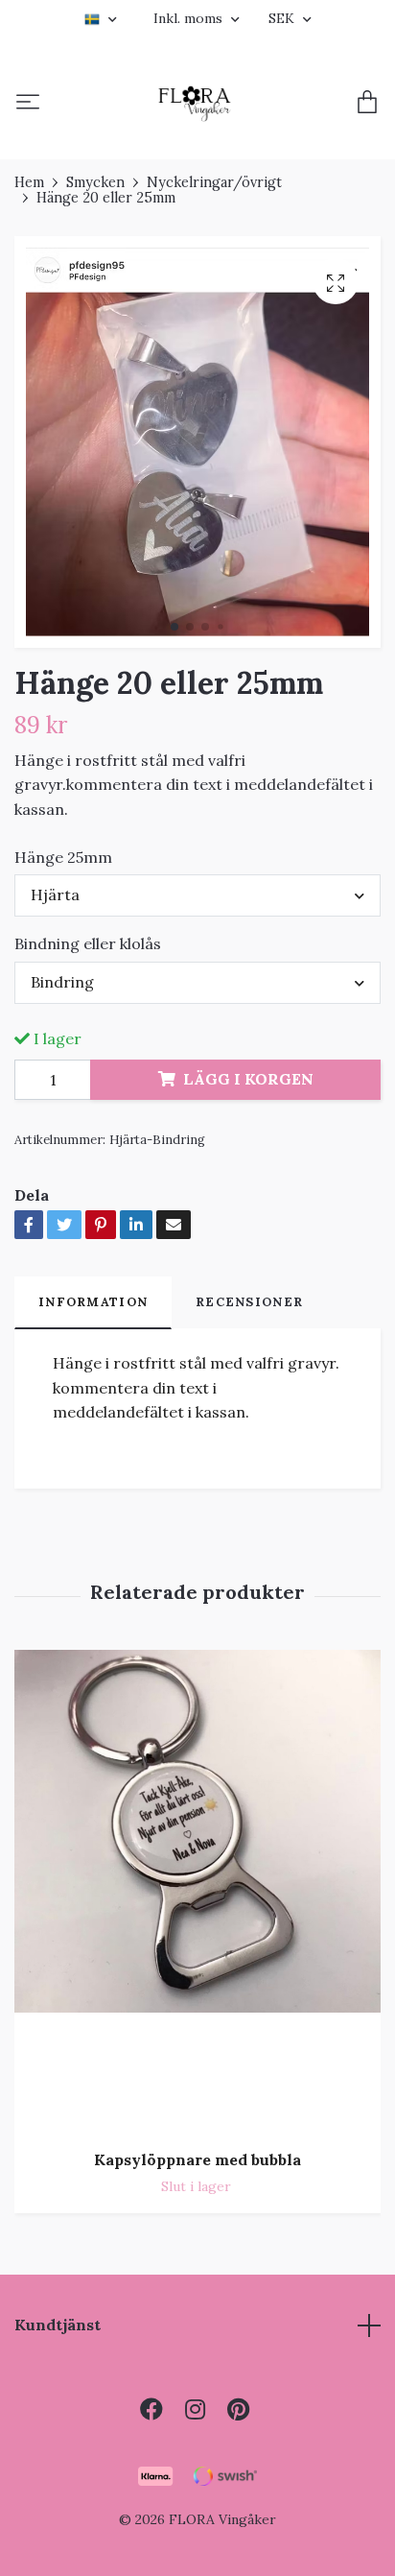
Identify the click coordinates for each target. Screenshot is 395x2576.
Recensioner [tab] (249, 1302)
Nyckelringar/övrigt (214, 182)
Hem (29, 182)
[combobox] (197, 895)
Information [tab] (93, 1302)
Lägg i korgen (248, 1079)
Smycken (95, 182)
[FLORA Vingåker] (195, 104)
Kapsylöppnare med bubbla (197, 2159)
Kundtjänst (58, 2325)
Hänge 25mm (63, 857)
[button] (174, 627)
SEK (283, 18)
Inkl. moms (190, 18)
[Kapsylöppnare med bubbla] (197, 1892)
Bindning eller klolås (88, 943)
